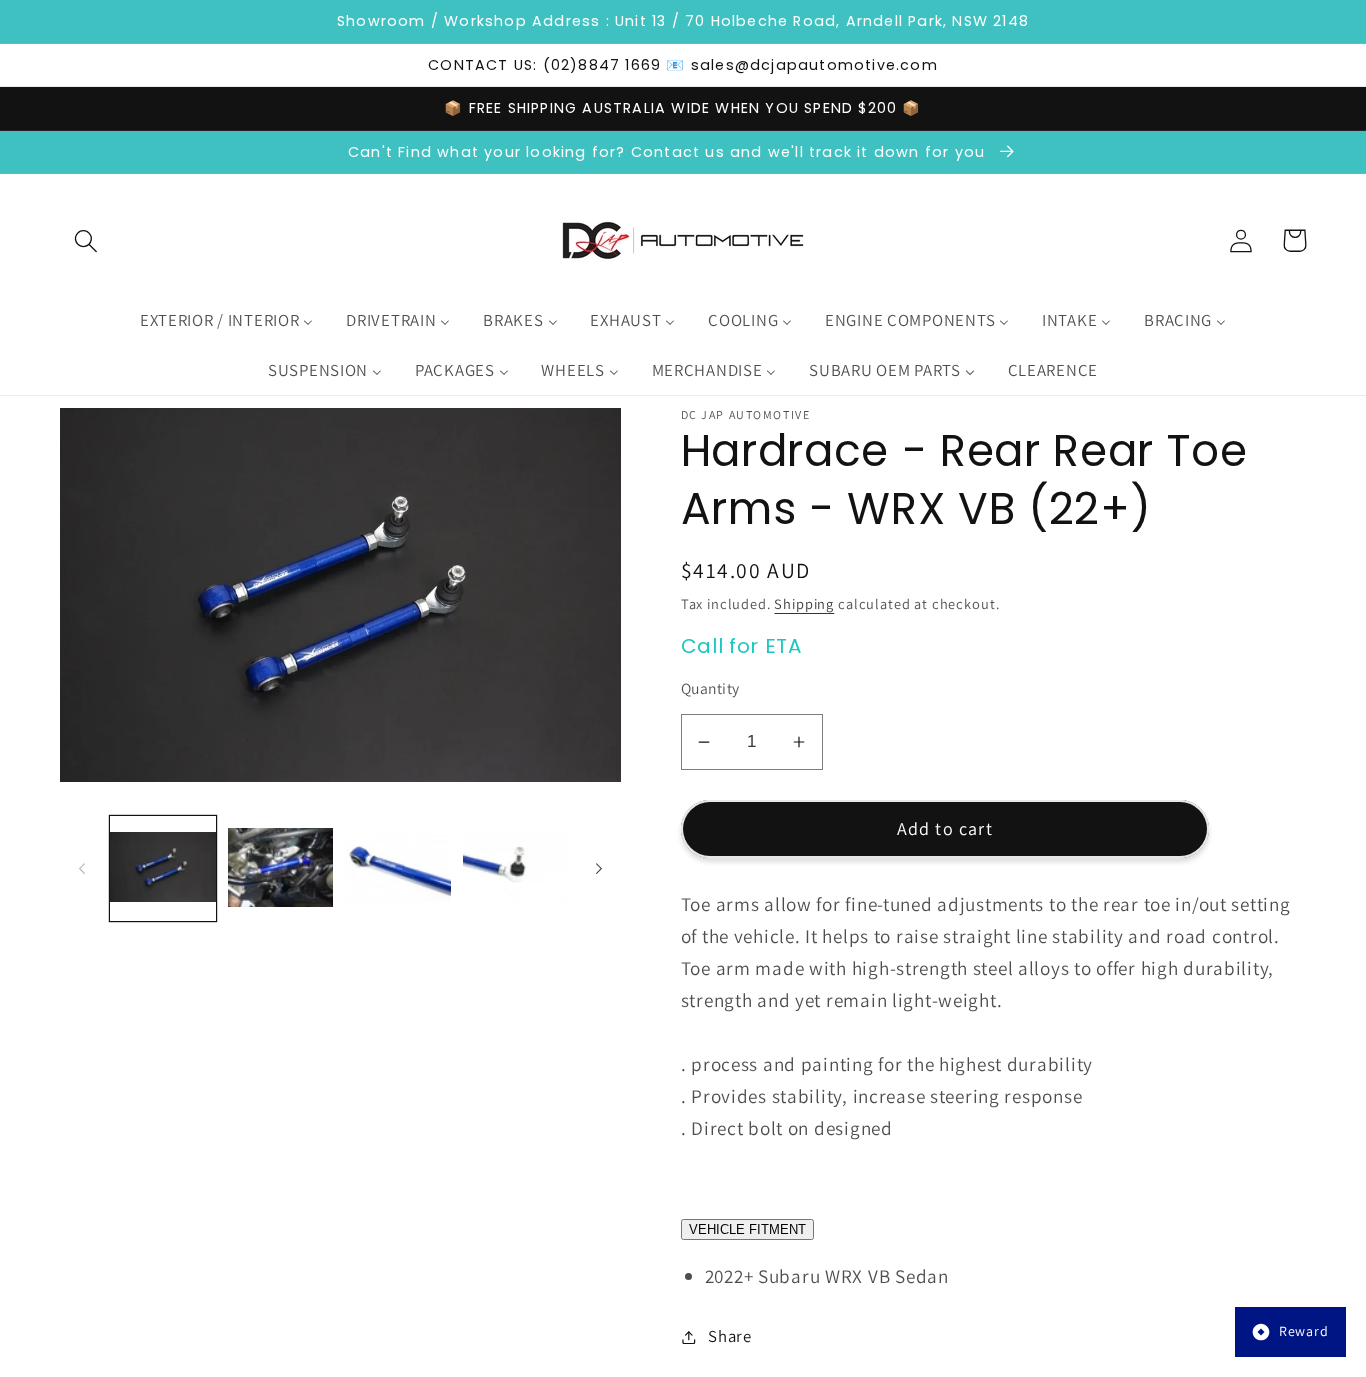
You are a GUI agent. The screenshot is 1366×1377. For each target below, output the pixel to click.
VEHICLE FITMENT (747, 1229)
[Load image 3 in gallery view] (398, 869)
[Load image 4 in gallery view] (516, 869)
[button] (86, 240)
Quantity (710, 688)
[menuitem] (226, 321)
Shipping (804, 603)
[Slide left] (82, 869)
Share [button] (730, 1336)
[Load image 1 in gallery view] (163, 869)
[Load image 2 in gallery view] (281, 869)
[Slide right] (599, 869)
